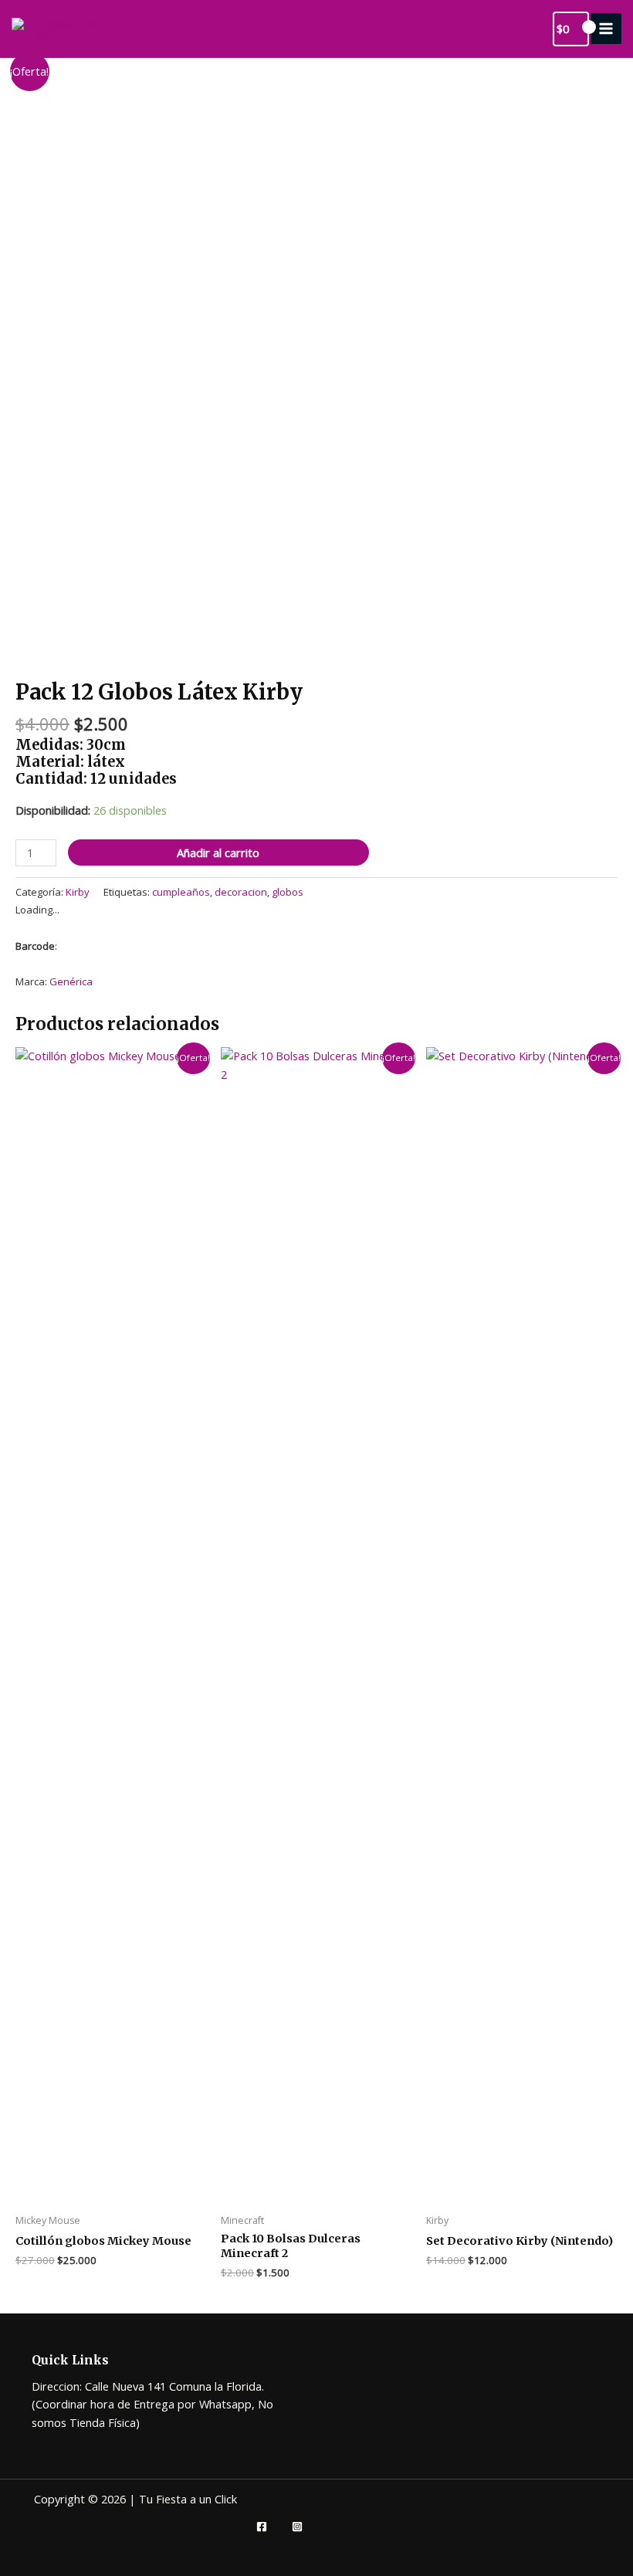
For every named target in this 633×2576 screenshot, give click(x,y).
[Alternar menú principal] (606, 29)
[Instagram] (297, 2527)
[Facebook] (262, 2527)
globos (288, 892)
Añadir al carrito (218, 852)
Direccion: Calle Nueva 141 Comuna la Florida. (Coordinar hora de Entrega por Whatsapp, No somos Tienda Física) (152, 2404)
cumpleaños (181, 892)
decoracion (241, 892)
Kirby (78, 892)
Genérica (71, 981)
